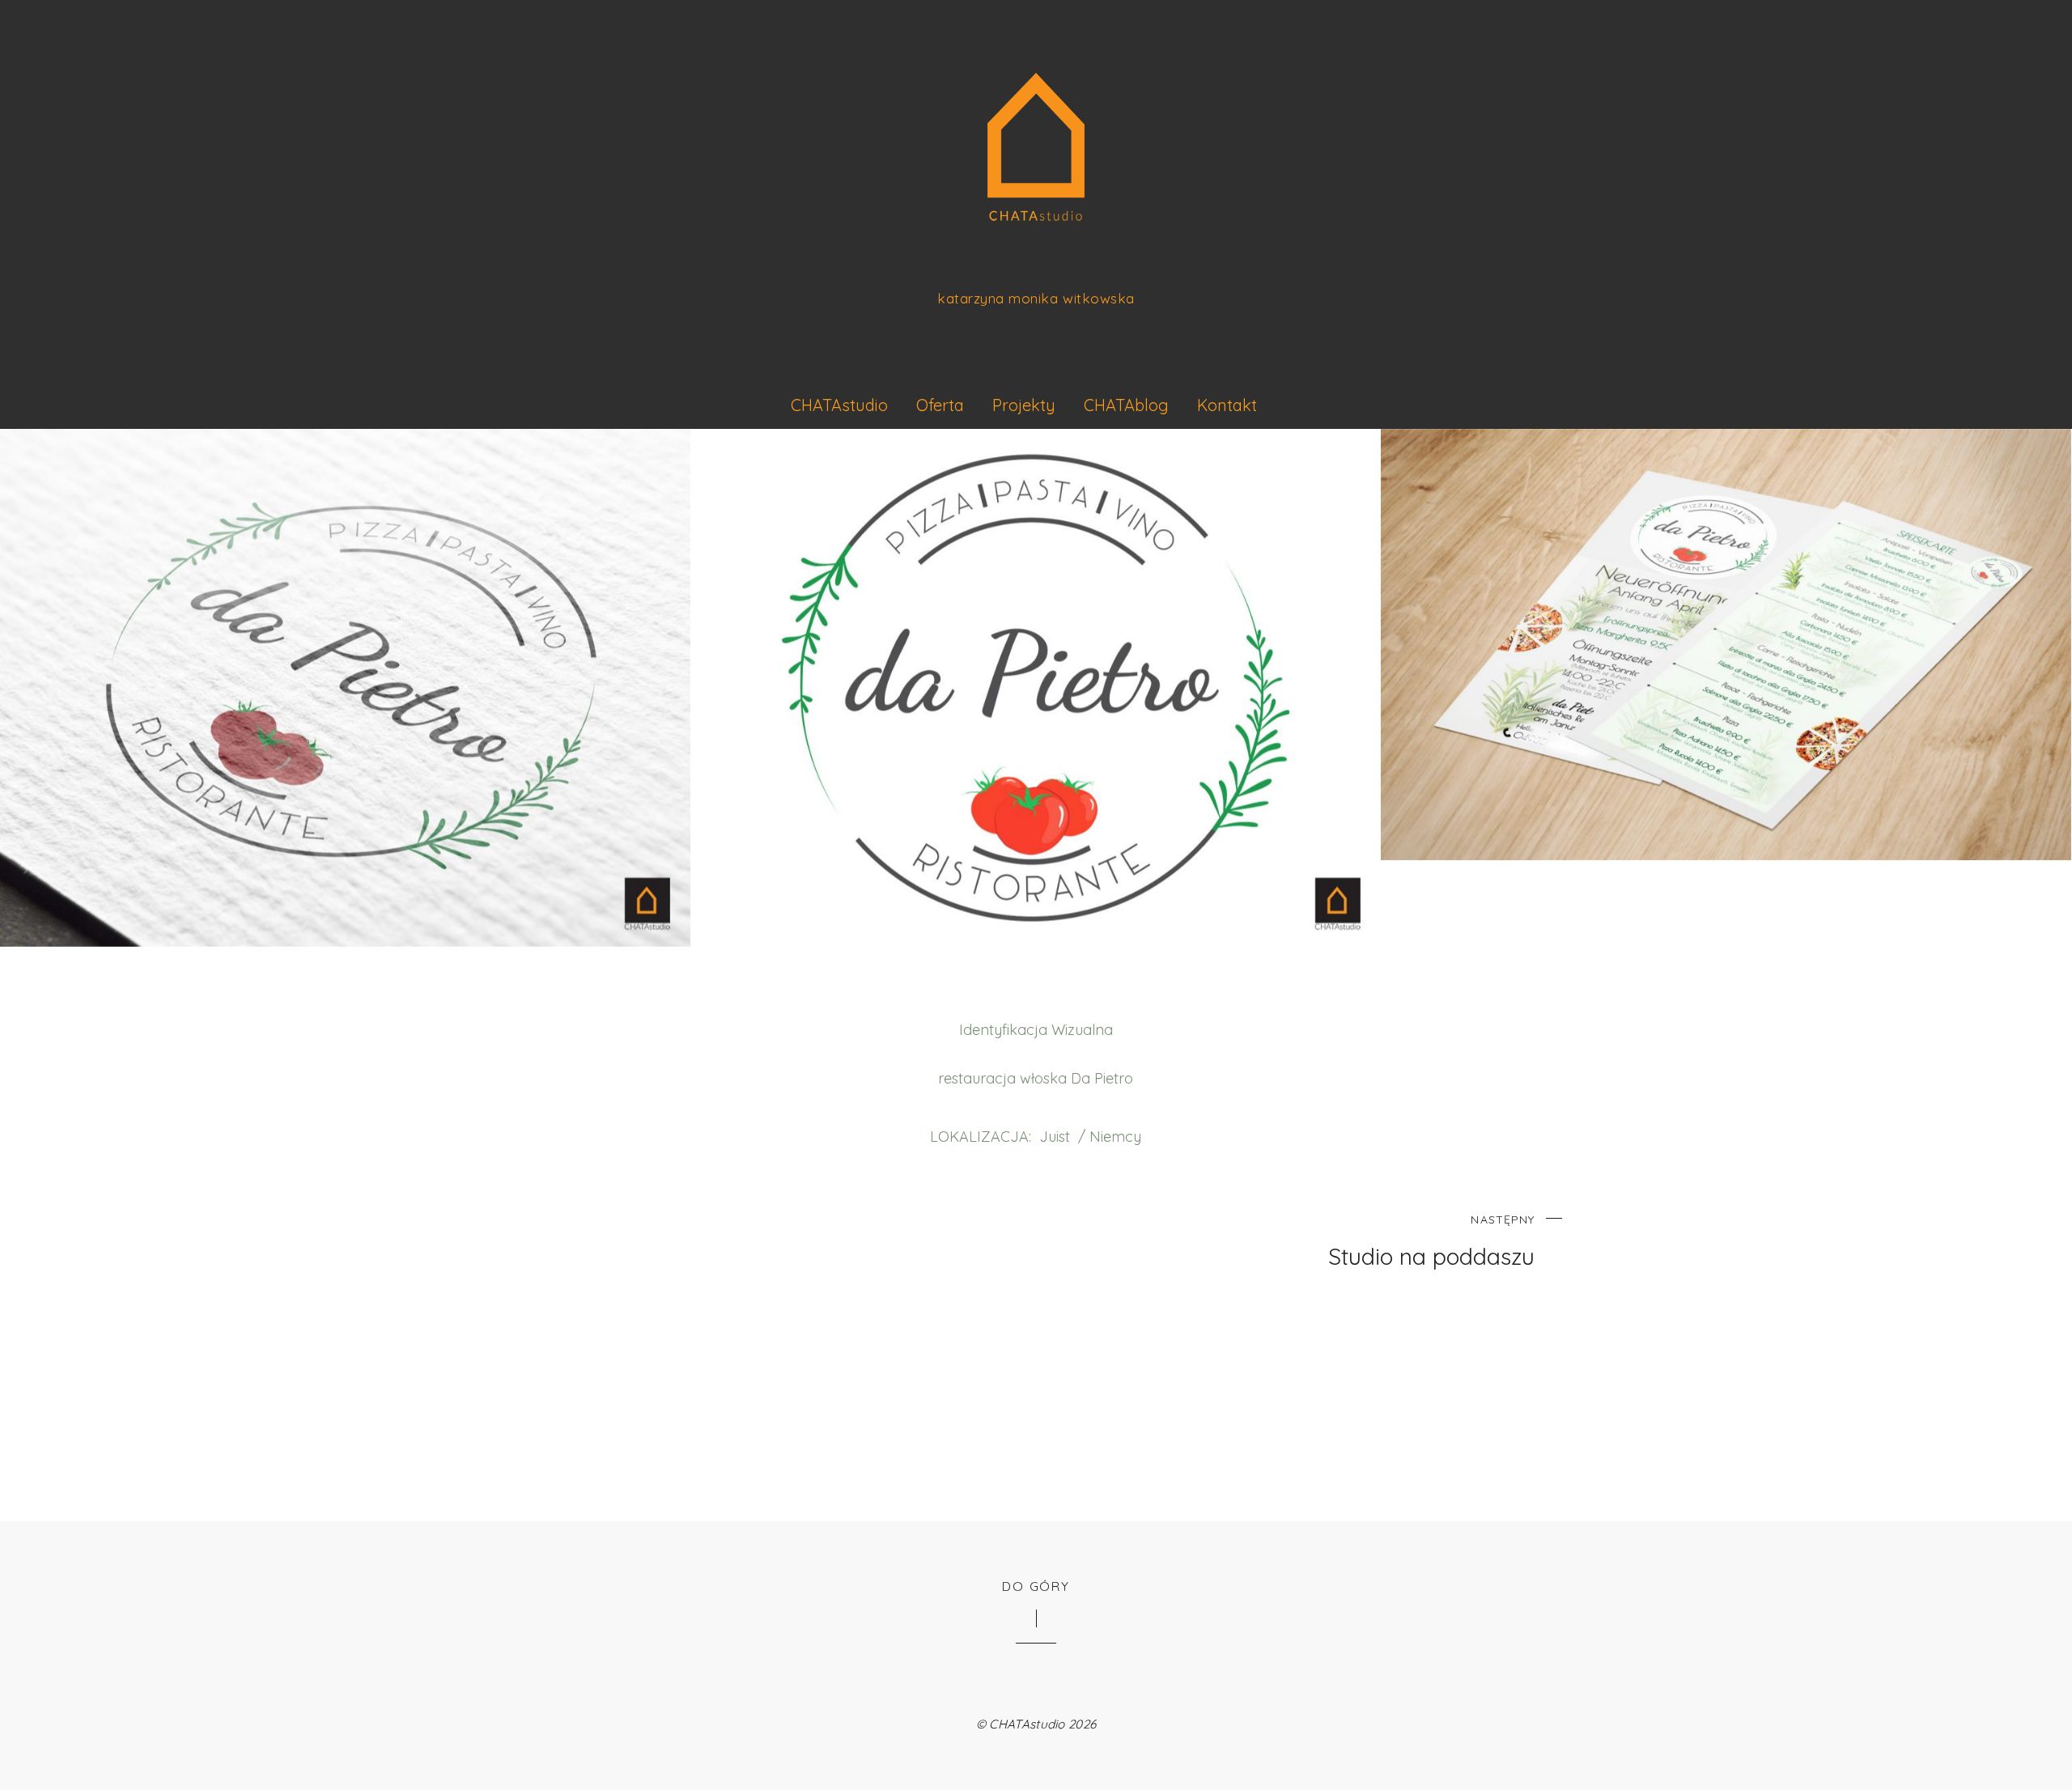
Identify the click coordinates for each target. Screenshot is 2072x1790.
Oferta (940, 405)
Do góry (1036, 1586)
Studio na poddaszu (1431, 1242)
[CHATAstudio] (1036, 196)
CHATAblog (1126, 405)
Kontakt (1227, 405)
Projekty (1024, 405)
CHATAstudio (839, 405)
